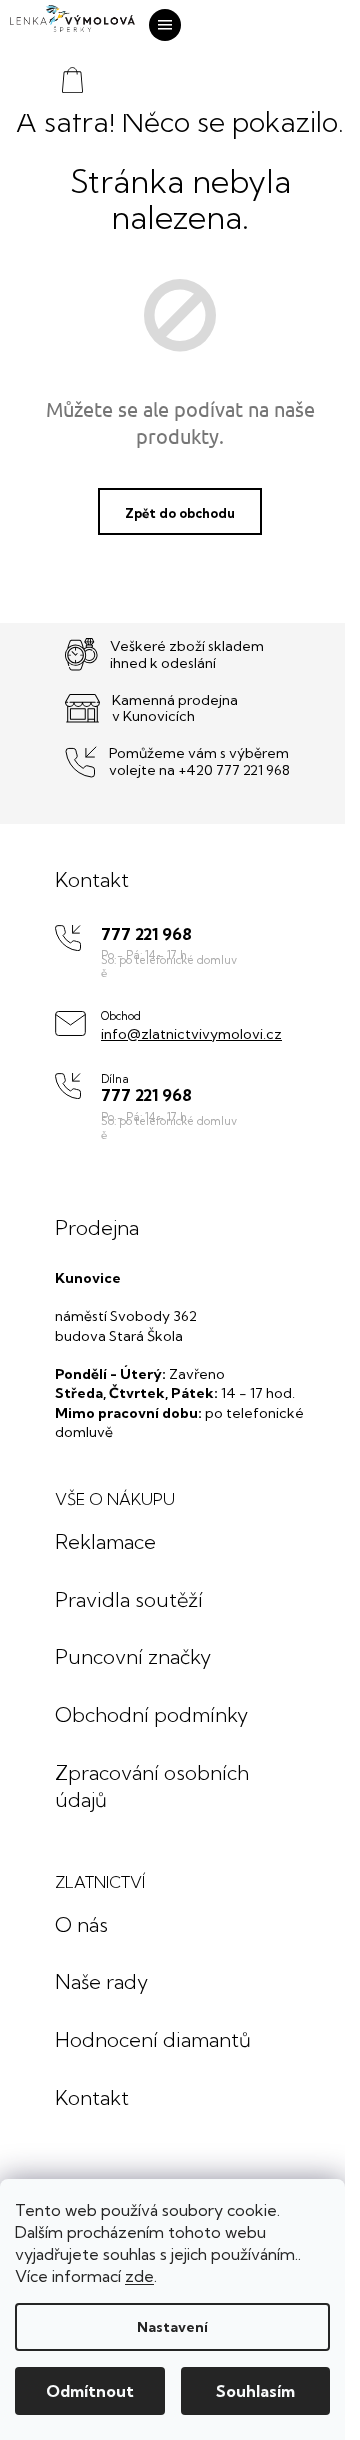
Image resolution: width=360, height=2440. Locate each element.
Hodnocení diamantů (153, 2039)
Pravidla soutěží (129, 1599)
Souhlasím (255, 2391)
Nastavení (172, 2327)
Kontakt (92, 2097)
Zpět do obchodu (180, 513)
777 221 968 (146, 934)
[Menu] (165, 25)
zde (139, 2276)
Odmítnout (90, 2391)
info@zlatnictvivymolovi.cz (191, 1034)
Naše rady (101, 1981)
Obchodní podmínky (151, 1714)
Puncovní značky (133, 1656)
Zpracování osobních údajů (152, 1786)
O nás (81, 1924)
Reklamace (105, 1541)
